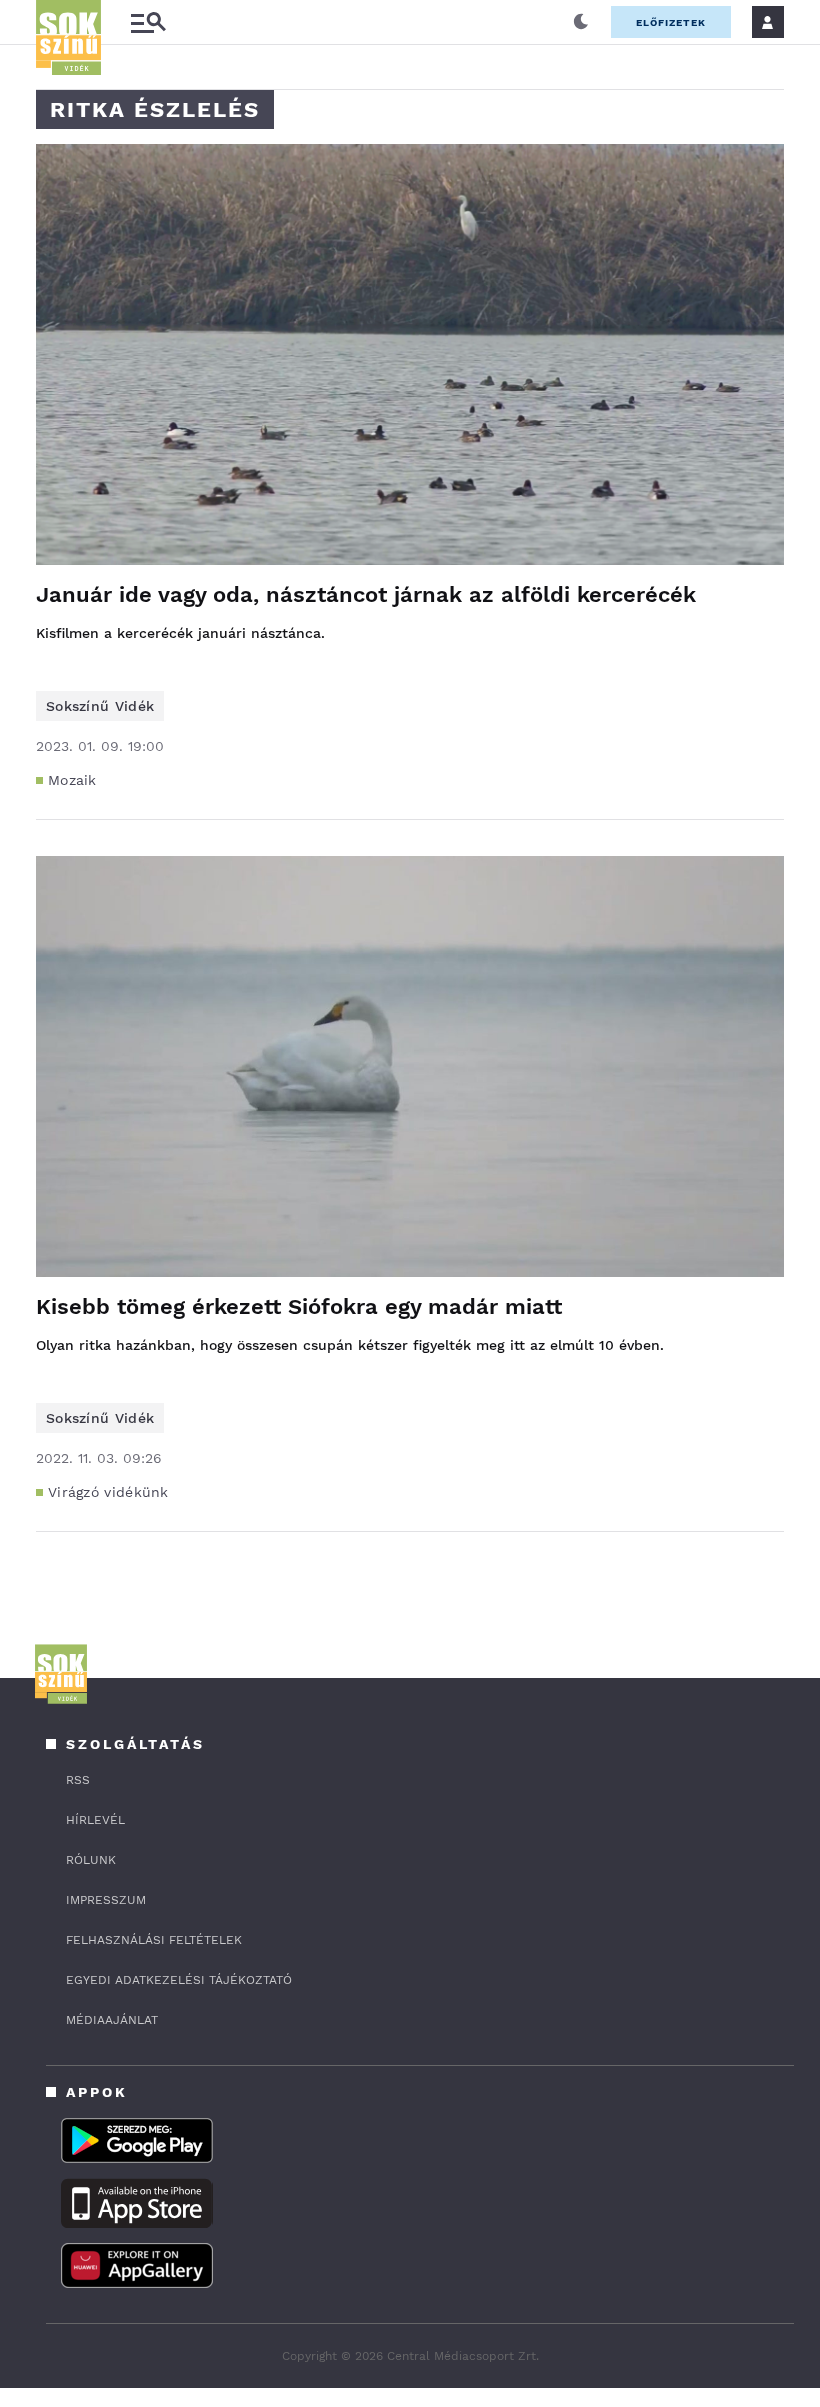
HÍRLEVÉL (95, 1820)
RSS (78, 1780)
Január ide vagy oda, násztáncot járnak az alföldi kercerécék (366, 594)
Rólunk (91, 1860)
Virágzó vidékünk (108, 1492)
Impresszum (106, 1900)
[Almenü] (148, 22)
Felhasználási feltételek (154, 1940)
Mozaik (72, 780)
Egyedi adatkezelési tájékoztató (179, 1980)
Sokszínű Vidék (100, 706)
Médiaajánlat (112, 2020)
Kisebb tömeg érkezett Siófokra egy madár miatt (299, 1306)
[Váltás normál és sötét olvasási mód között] (581, 22)
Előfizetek (671, 22)
